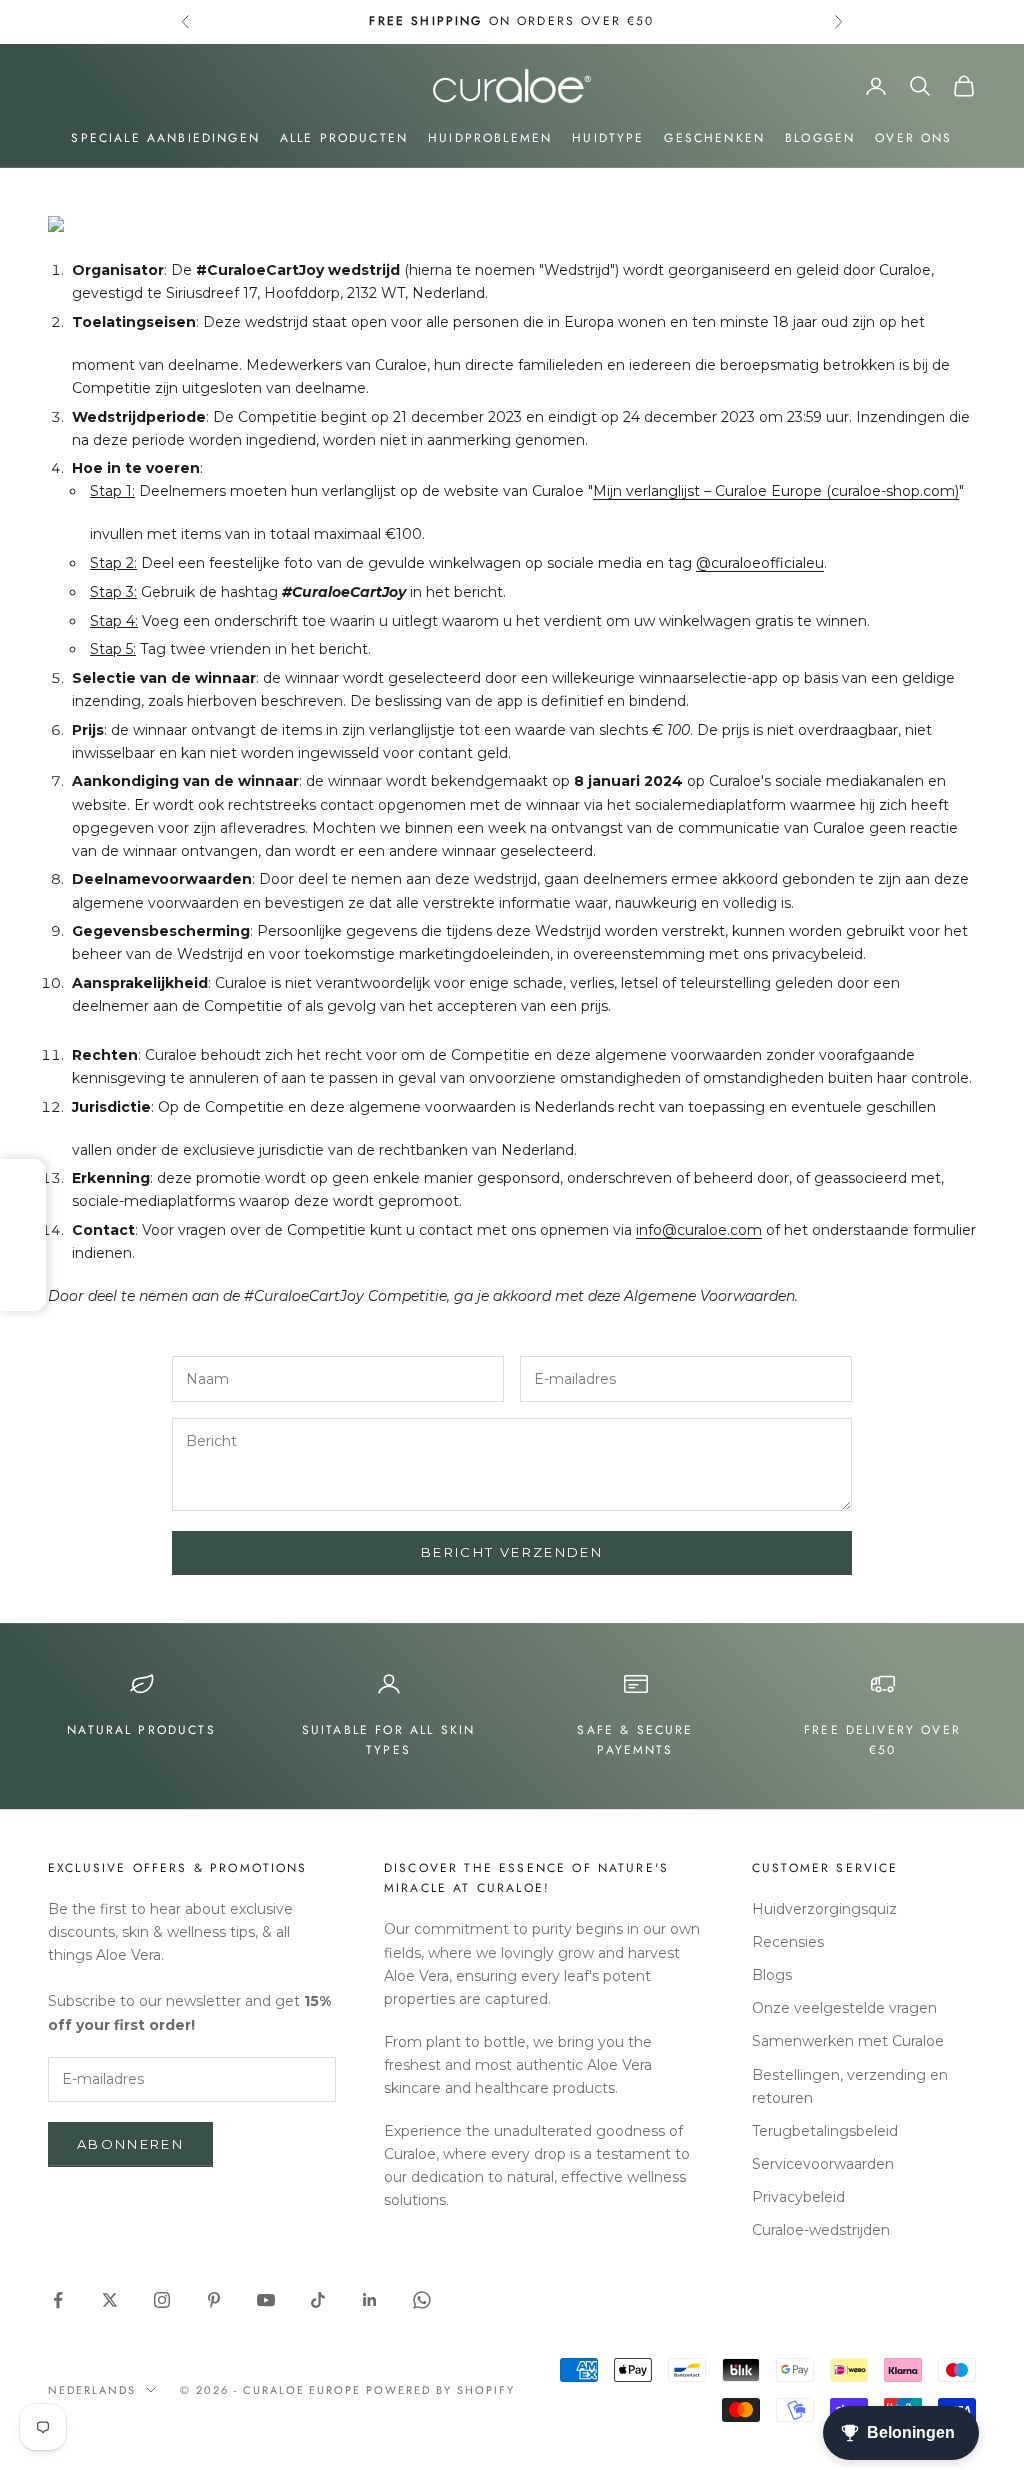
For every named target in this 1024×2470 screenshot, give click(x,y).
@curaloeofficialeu (760, 563)
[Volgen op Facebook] (58, 2300)
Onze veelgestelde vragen (844, 2008)
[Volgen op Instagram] (162, 2300)
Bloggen (820, 138)
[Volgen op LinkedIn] (370, 2300)
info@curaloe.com (699, 1230)
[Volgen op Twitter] (110, 2300)
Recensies (788, 1942)
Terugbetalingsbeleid (825, 2131)
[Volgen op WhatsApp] (422, 2300)
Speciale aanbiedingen (165, 138)
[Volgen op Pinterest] (214, 2300)
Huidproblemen (490, 138)
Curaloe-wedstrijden (821, 2230)
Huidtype (608, 138)
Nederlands (92, 2390)
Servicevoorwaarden (823, 2164)
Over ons (913, 138)
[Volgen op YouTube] (266, 2300)
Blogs (772, 1975)
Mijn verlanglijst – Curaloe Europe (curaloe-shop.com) (776, 491)
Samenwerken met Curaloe (848, 2041)
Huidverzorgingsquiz (824, 1909)
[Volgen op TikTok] (318, 2300)
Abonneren (130, 2144)
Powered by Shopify (440, 2390)
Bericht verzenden (512, 1552)
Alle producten (344, 138)
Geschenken (714, 138)
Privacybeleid (798, 2197)
